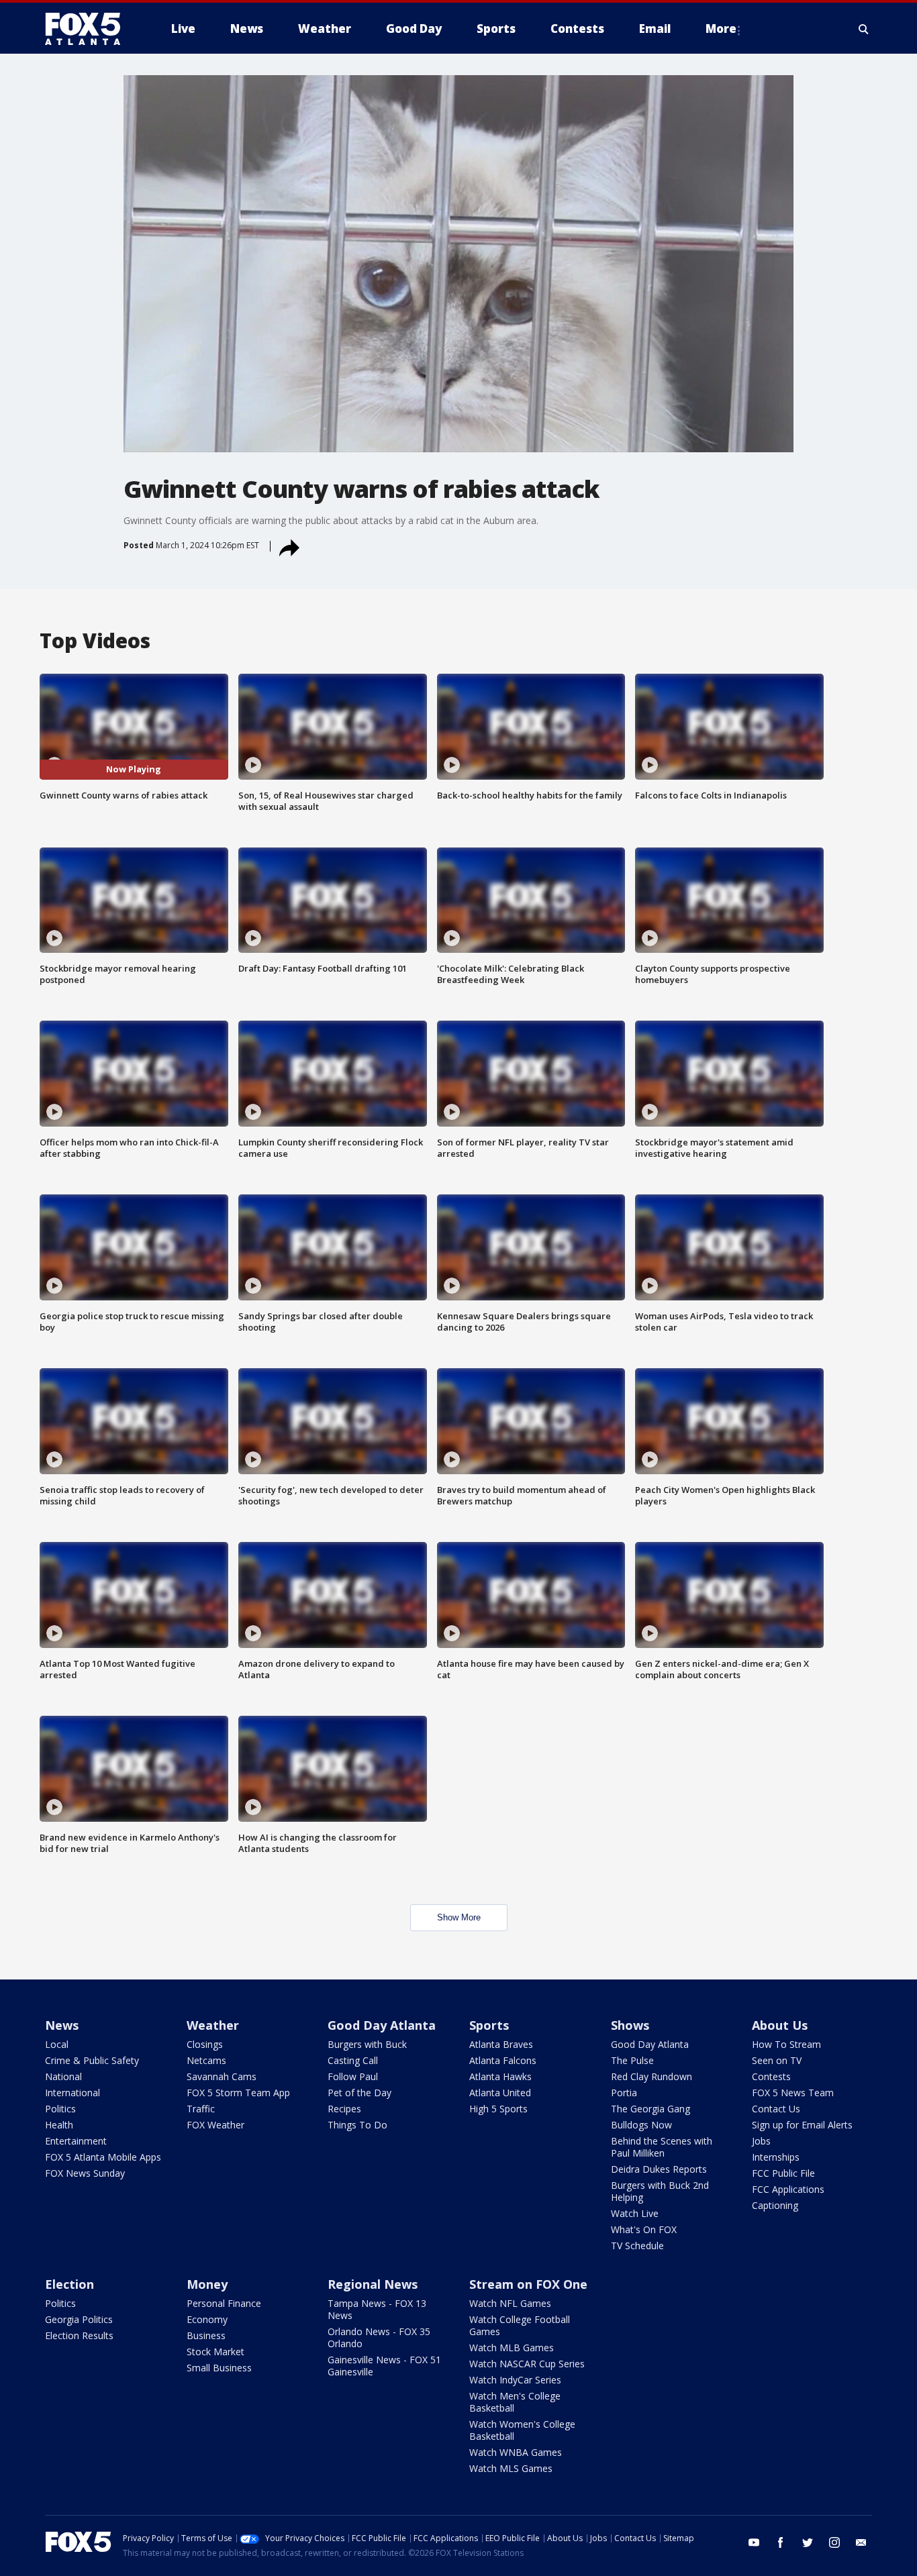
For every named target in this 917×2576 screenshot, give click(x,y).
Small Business (219, 2368)
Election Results (79, 2335)
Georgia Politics (79, 2319)
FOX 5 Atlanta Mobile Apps (103, 2157)
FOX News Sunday (85, 2173)
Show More (459, 1917)
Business (206, 2335)
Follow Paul (353, 2076)
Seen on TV (777, 2060)
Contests (771, 2076)
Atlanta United (500, 2093)
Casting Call (353, 2060)
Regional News (373, 2284)
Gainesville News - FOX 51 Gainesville (384, 2366)
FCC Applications (788, 2189)
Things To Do (357, 2125)
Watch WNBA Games (516, 2452)
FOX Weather (215, 2125)
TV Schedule (637, 2246)
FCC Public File (783, 2173)
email (861, 2542)
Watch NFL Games (510, 2303)
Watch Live (635, 2213)
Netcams (206, 2060)
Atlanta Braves (501, 2044)
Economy (207, 2319)
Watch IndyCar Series (515, 2380)
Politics (60, 2109)
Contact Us (776, 2109)
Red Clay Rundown (651, 2076)
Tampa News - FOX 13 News (377, 2309)
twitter (808, 2542)
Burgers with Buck (367, 2044)
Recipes (344, 2109)
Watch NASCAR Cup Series (527, 2364)
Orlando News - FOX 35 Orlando (379, 2337)
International (73, 2093)
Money (207, 2284)
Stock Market (215, 2352)
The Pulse (632, 2060)
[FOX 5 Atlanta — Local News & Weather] (89, 29)
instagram (834, 2542)
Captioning (775, 2205)
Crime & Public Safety (92, 2060)
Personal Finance (224, 2303)
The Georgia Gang (650, 2109)
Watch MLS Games (511, 2468)
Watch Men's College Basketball (515, 2402)
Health (59, 2125)
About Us (780, 2025)
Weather (213, 2025)
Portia (624, 2093)
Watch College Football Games (520, 2325)
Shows (630, 2025)
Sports (489, 2025)
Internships (776, 2157)
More (721, 29)
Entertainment (76, 2141)
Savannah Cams (222, 2076)
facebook (781, 2542)
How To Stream (786, 2044)
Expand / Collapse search (864, 29)
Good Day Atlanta (382, 2025)
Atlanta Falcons (503, 2060)
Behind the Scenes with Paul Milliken (662, 2147)
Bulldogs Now (641, 2125)
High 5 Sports (498, 2109)
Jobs (761, 2141)
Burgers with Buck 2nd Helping (660, 2191)
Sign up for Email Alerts (802, 2125)
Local (57, 2044)
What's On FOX (644, 2229)
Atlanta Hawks (500, 2076)
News (62, 2025)
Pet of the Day (359, 2093)
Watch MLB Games (512, 2348)
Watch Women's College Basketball (522, 2430)
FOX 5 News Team (793, 2093)
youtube (754, 2542)
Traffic (201, 2109)
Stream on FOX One (528, 2284)
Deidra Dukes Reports (659, 2169)
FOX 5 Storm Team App (238, 2093)
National (63, 2076)
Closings (205, 2044)
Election (69, 2284)
